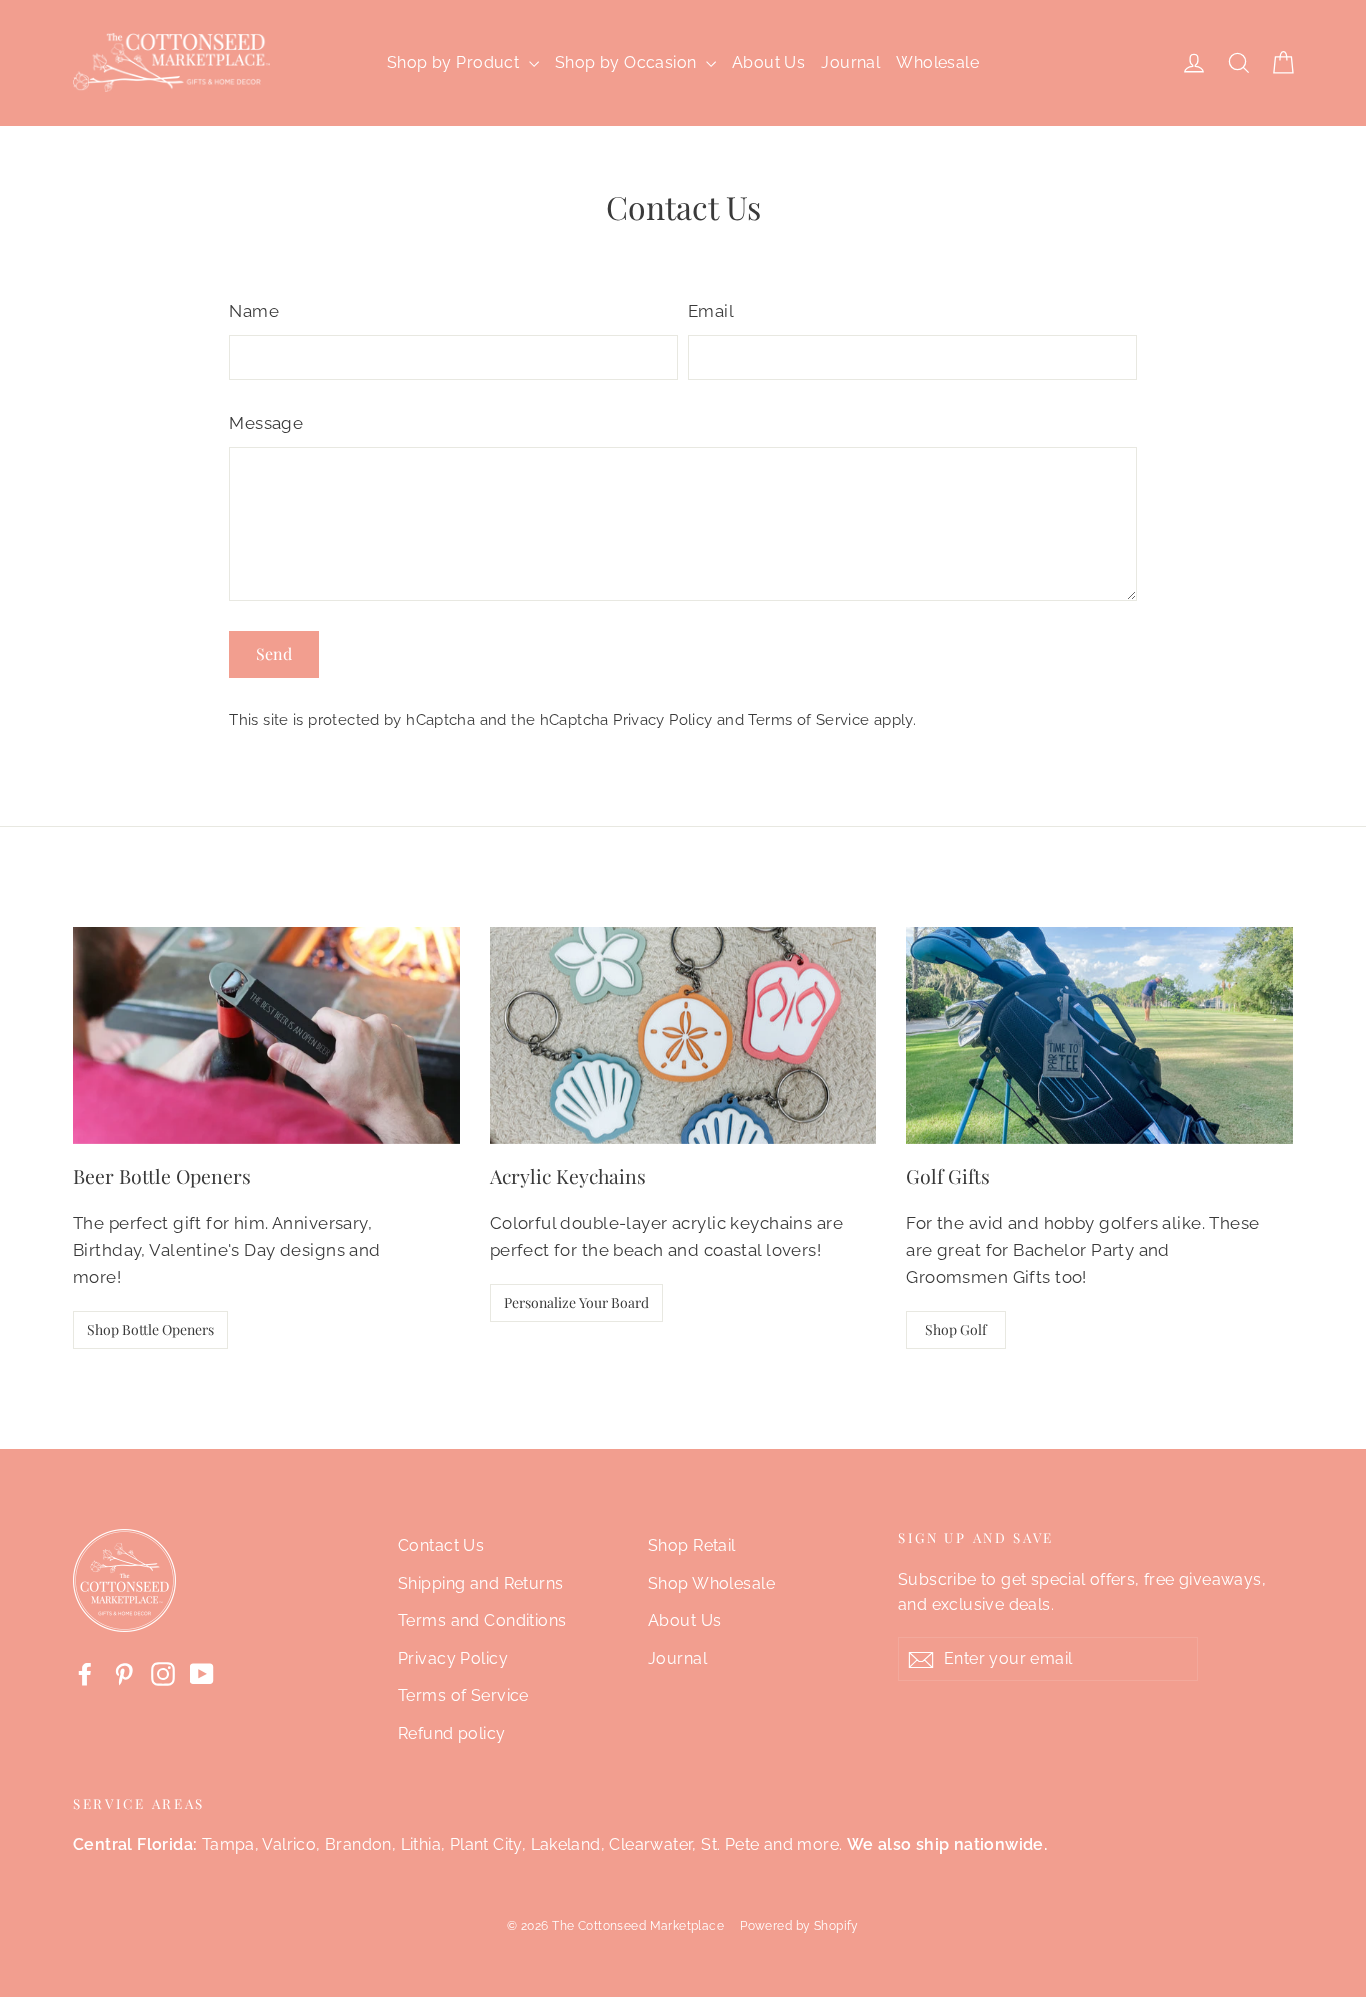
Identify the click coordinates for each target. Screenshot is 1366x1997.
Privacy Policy (662, 720)
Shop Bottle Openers (150, 1329)
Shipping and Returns (481, 1583)
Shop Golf (956, 1329)
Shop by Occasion (628, 62)
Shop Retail (692, 1545)
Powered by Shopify (799, 1926)
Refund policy (452, 1733)
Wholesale (937, 62)
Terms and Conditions (482, 1620)
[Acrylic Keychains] (683, 1035)
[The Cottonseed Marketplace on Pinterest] (124, 1672)
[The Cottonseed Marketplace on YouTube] (202, 1672)
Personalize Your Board (576, 1302)
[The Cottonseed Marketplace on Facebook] (85, 1672)
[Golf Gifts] (1099, 1035)
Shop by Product (455, 62)
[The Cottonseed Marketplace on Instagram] (163, 1672)
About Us (768, 62)
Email (711, 311)
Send (274, 653)
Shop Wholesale (711, 1583)
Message (266, 423)
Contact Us (441, 1545)
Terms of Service (808, 720)
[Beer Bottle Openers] (266, 1035)
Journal (850, 62)
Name (254, 311)
